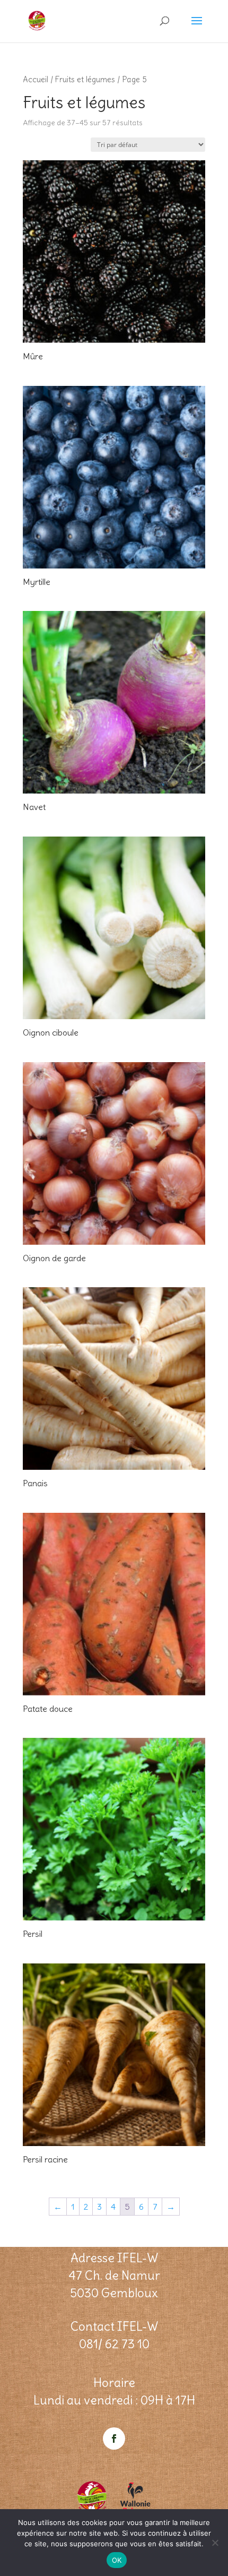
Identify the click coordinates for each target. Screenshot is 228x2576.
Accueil (36, 79)
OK (117, 2560)
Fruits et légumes (85, 79)
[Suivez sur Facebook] (114, 2439)
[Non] (215, 2543)
